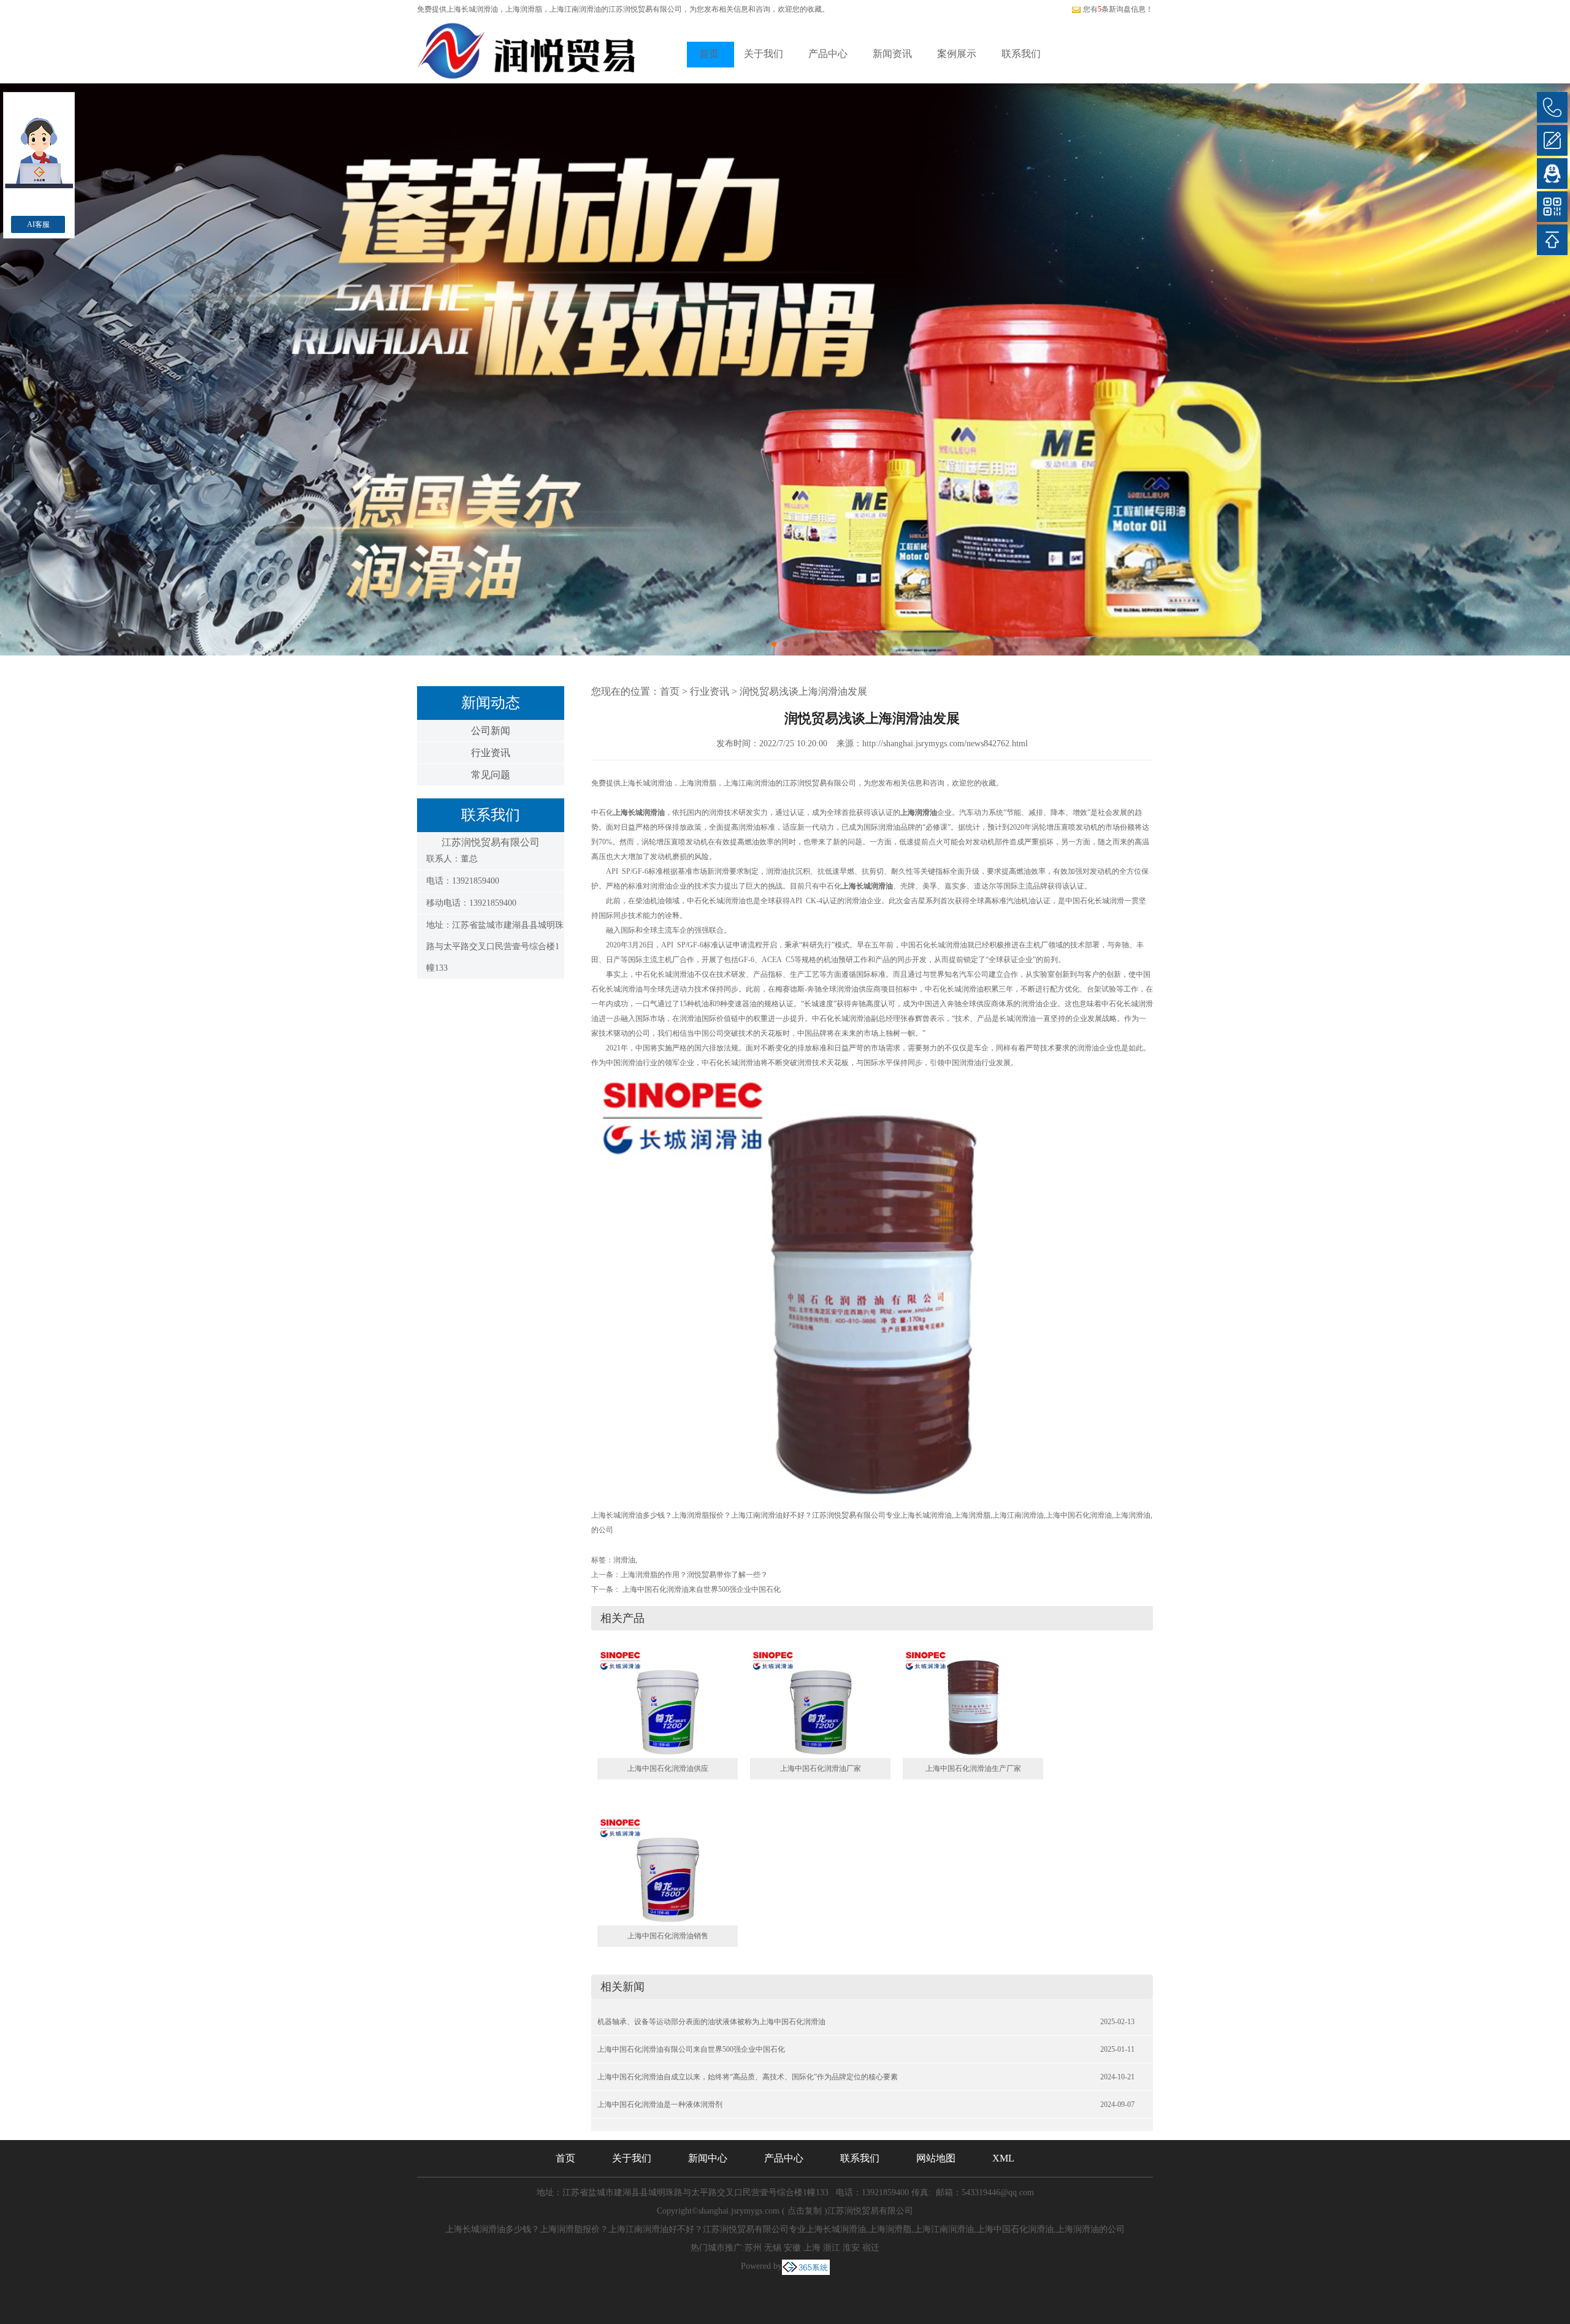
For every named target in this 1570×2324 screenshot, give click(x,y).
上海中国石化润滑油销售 (668, 1936)
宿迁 (871, 2248)
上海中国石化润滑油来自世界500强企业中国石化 (701, 1589)
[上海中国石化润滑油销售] (668, 1870)
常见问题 (491, 775)
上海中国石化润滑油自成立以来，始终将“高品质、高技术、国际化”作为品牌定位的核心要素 (748, 2077)
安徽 (792, 2248)
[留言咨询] (1552, 140)
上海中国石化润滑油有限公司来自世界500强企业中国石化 (691, 2049)
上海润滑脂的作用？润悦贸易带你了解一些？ (694, 1575)
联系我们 (1021, 54)
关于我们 (764, 54)
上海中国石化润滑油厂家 (821, 1768)
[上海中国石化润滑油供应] (668, 1703)
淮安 (851, 2248)
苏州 (753, 2248)
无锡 (773, 2248)
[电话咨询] (1552, 107)
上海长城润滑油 (472, 9)
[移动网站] (1552, 207)
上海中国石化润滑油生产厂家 (973, 1768)
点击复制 (805, 2211)
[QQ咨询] (1552, 174)
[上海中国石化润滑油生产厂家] (973, 1703)
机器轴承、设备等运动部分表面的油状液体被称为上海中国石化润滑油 (711, 2022)
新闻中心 (708, 2158)
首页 (709, 54)
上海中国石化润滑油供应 (668, 1768)
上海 (812, 2248)
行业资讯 (491, 753)
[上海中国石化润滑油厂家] (820, 1703)
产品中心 (828, 54)
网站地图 (936, 2158)
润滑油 (624, 1560)
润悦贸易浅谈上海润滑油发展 (803, 691)
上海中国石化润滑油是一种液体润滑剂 (660, 2104)
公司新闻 (491, 731)
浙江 (832, 2248)
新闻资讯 (892, 54)
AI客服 (38, 224)
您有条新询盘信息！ (1118, 9)
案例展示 (957, 54)
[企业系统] (806, 2266)
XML (1003, 2158)
